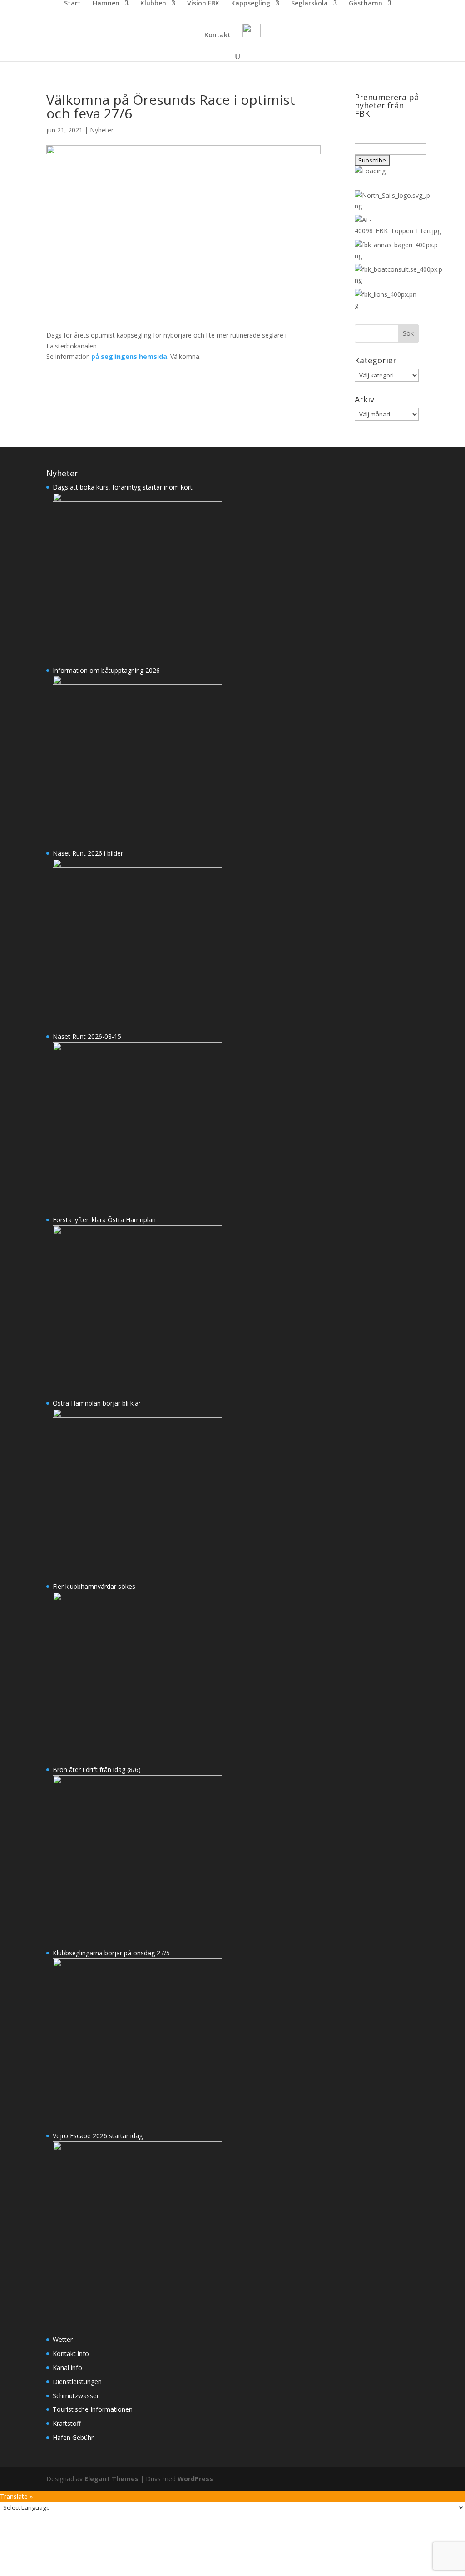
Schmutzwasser (76, 2396)
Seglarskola (309, 4)
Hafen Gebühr (73, 2437)
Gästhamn (366, 4)
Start (72, 4)
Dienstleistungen (77, 2382)
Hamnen (106, 4)
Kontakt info (71, 2353)
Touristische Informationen (93, 2409)
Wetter (63, 2339)
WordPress (195, 2479)
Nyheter (102, 130)
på (129, 356)
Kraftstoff (67, 2423)
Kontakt (218, 35)
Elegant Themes (111, 2479)
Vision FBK (203, 4)
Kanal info (67, 2368)
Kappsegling (251, 4)
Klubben (153, 4)
